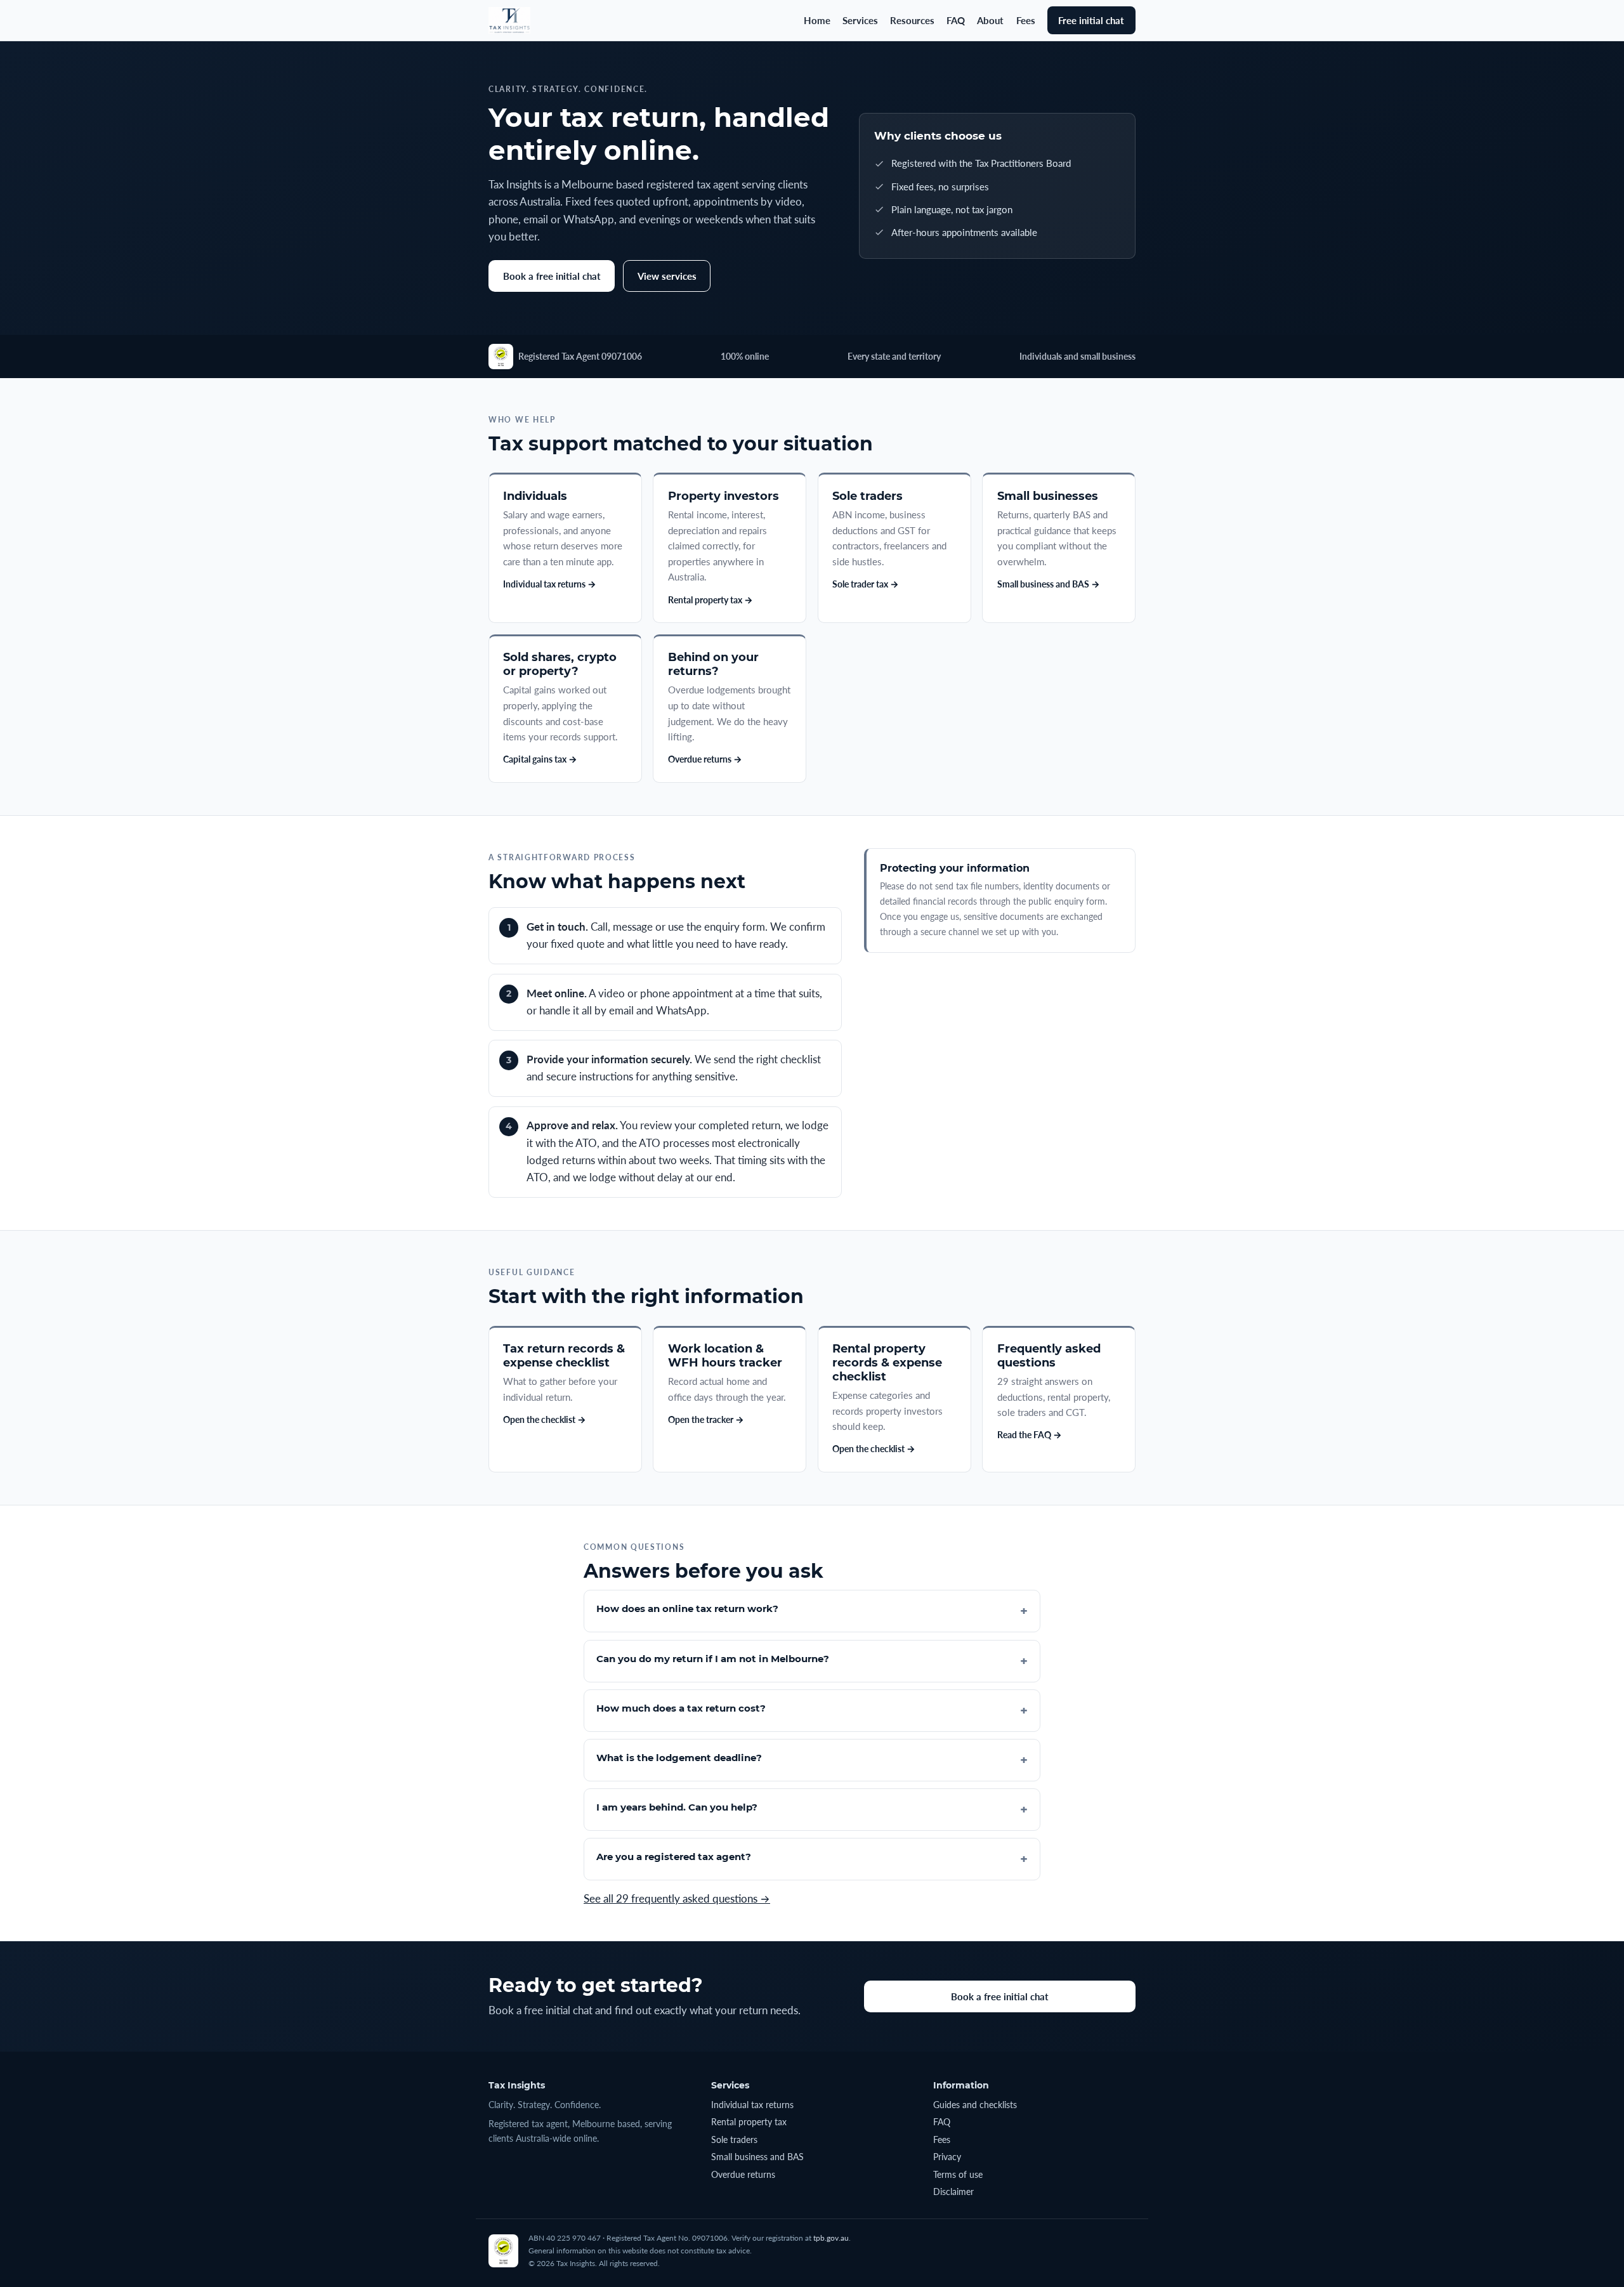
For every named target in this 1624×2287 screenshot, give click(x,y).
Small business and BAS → (1049, 584)
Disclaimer (953, 2192)
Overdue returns (743, 2174)
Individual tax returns (752, 2105)
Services (860, 20)
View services (667, 276)
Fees (1026, 20)
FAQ (956, 20)
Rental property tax (749, 2122)
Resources (912, 20)
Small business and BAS (757, 2157)
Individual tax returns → (550, 584)
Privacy (947, 2157)
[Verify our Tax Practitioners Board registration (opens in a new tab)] (501, 357)
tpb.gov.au (831, 2238)
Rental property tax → (710, 600)
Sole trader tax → (866, 584)
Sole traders (734, 2140)
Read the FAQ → (1030, 1435)
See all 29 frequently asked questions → (677, 1899)
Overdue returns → (705, 759)
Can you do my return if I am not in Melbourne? (713, 1659)
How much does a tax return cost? (681, 1708)
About (990, 20)
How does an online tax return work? (687, 1609)
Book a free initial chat (552, 276)
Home (817, 20)
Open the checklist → (545, 1419)
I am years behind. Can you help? (677, 1807)
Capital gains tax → (540, 759)
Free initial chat (1091, 20)
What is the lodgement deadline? (679, 1758)
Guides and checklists (975, 2105)
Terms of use (958, 2174)
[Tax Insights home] (509, 20)
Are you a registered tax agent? (674, 1857)
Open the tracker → (706, 1419)
